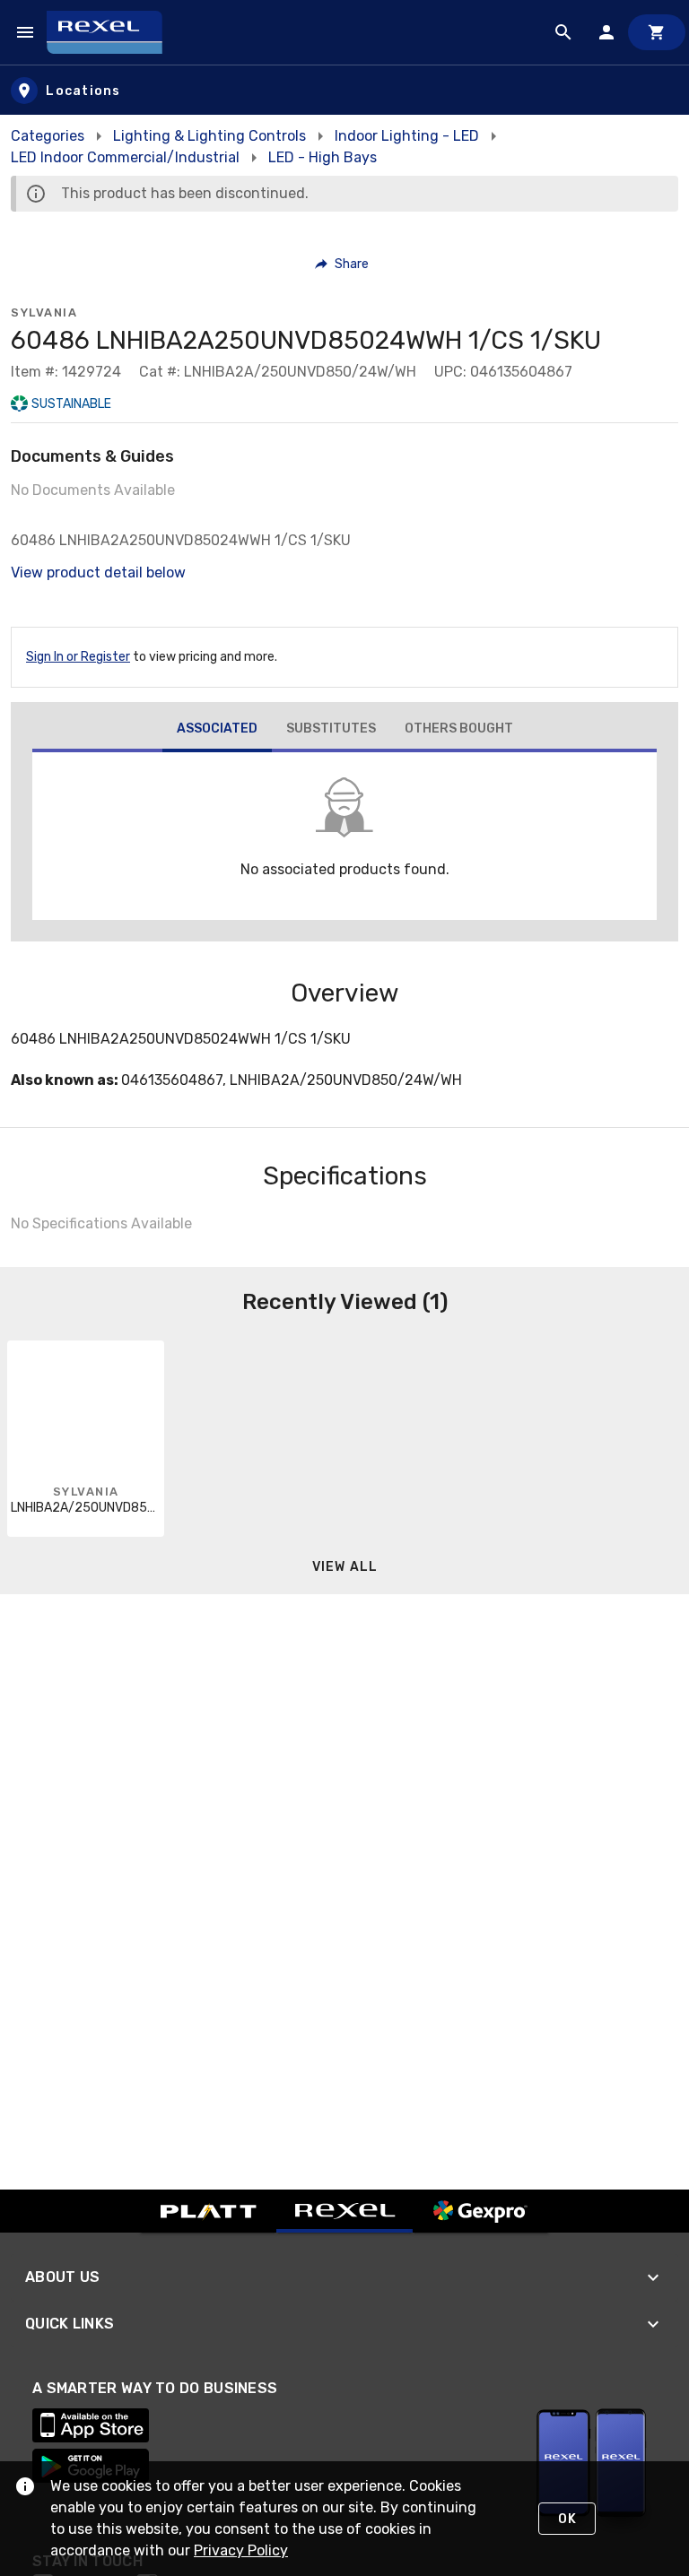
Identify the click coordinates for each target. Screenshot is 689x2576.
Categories (48, 136)
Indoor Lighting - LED (407, 136)
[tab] (217, 731)
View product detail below (98, 572)
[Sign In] (606, 32)
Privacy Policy (241, 2550)
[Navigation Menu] (25, 32)
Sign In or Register (78, 657)
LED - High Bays (323, 157)
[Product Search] (563, 32)
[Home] (113, 32)
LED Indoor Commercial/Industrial (125, 157)
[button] (342, 264)
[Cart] (657, 32)
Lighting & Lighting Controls (209, 136)
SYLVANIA (44, 312)
